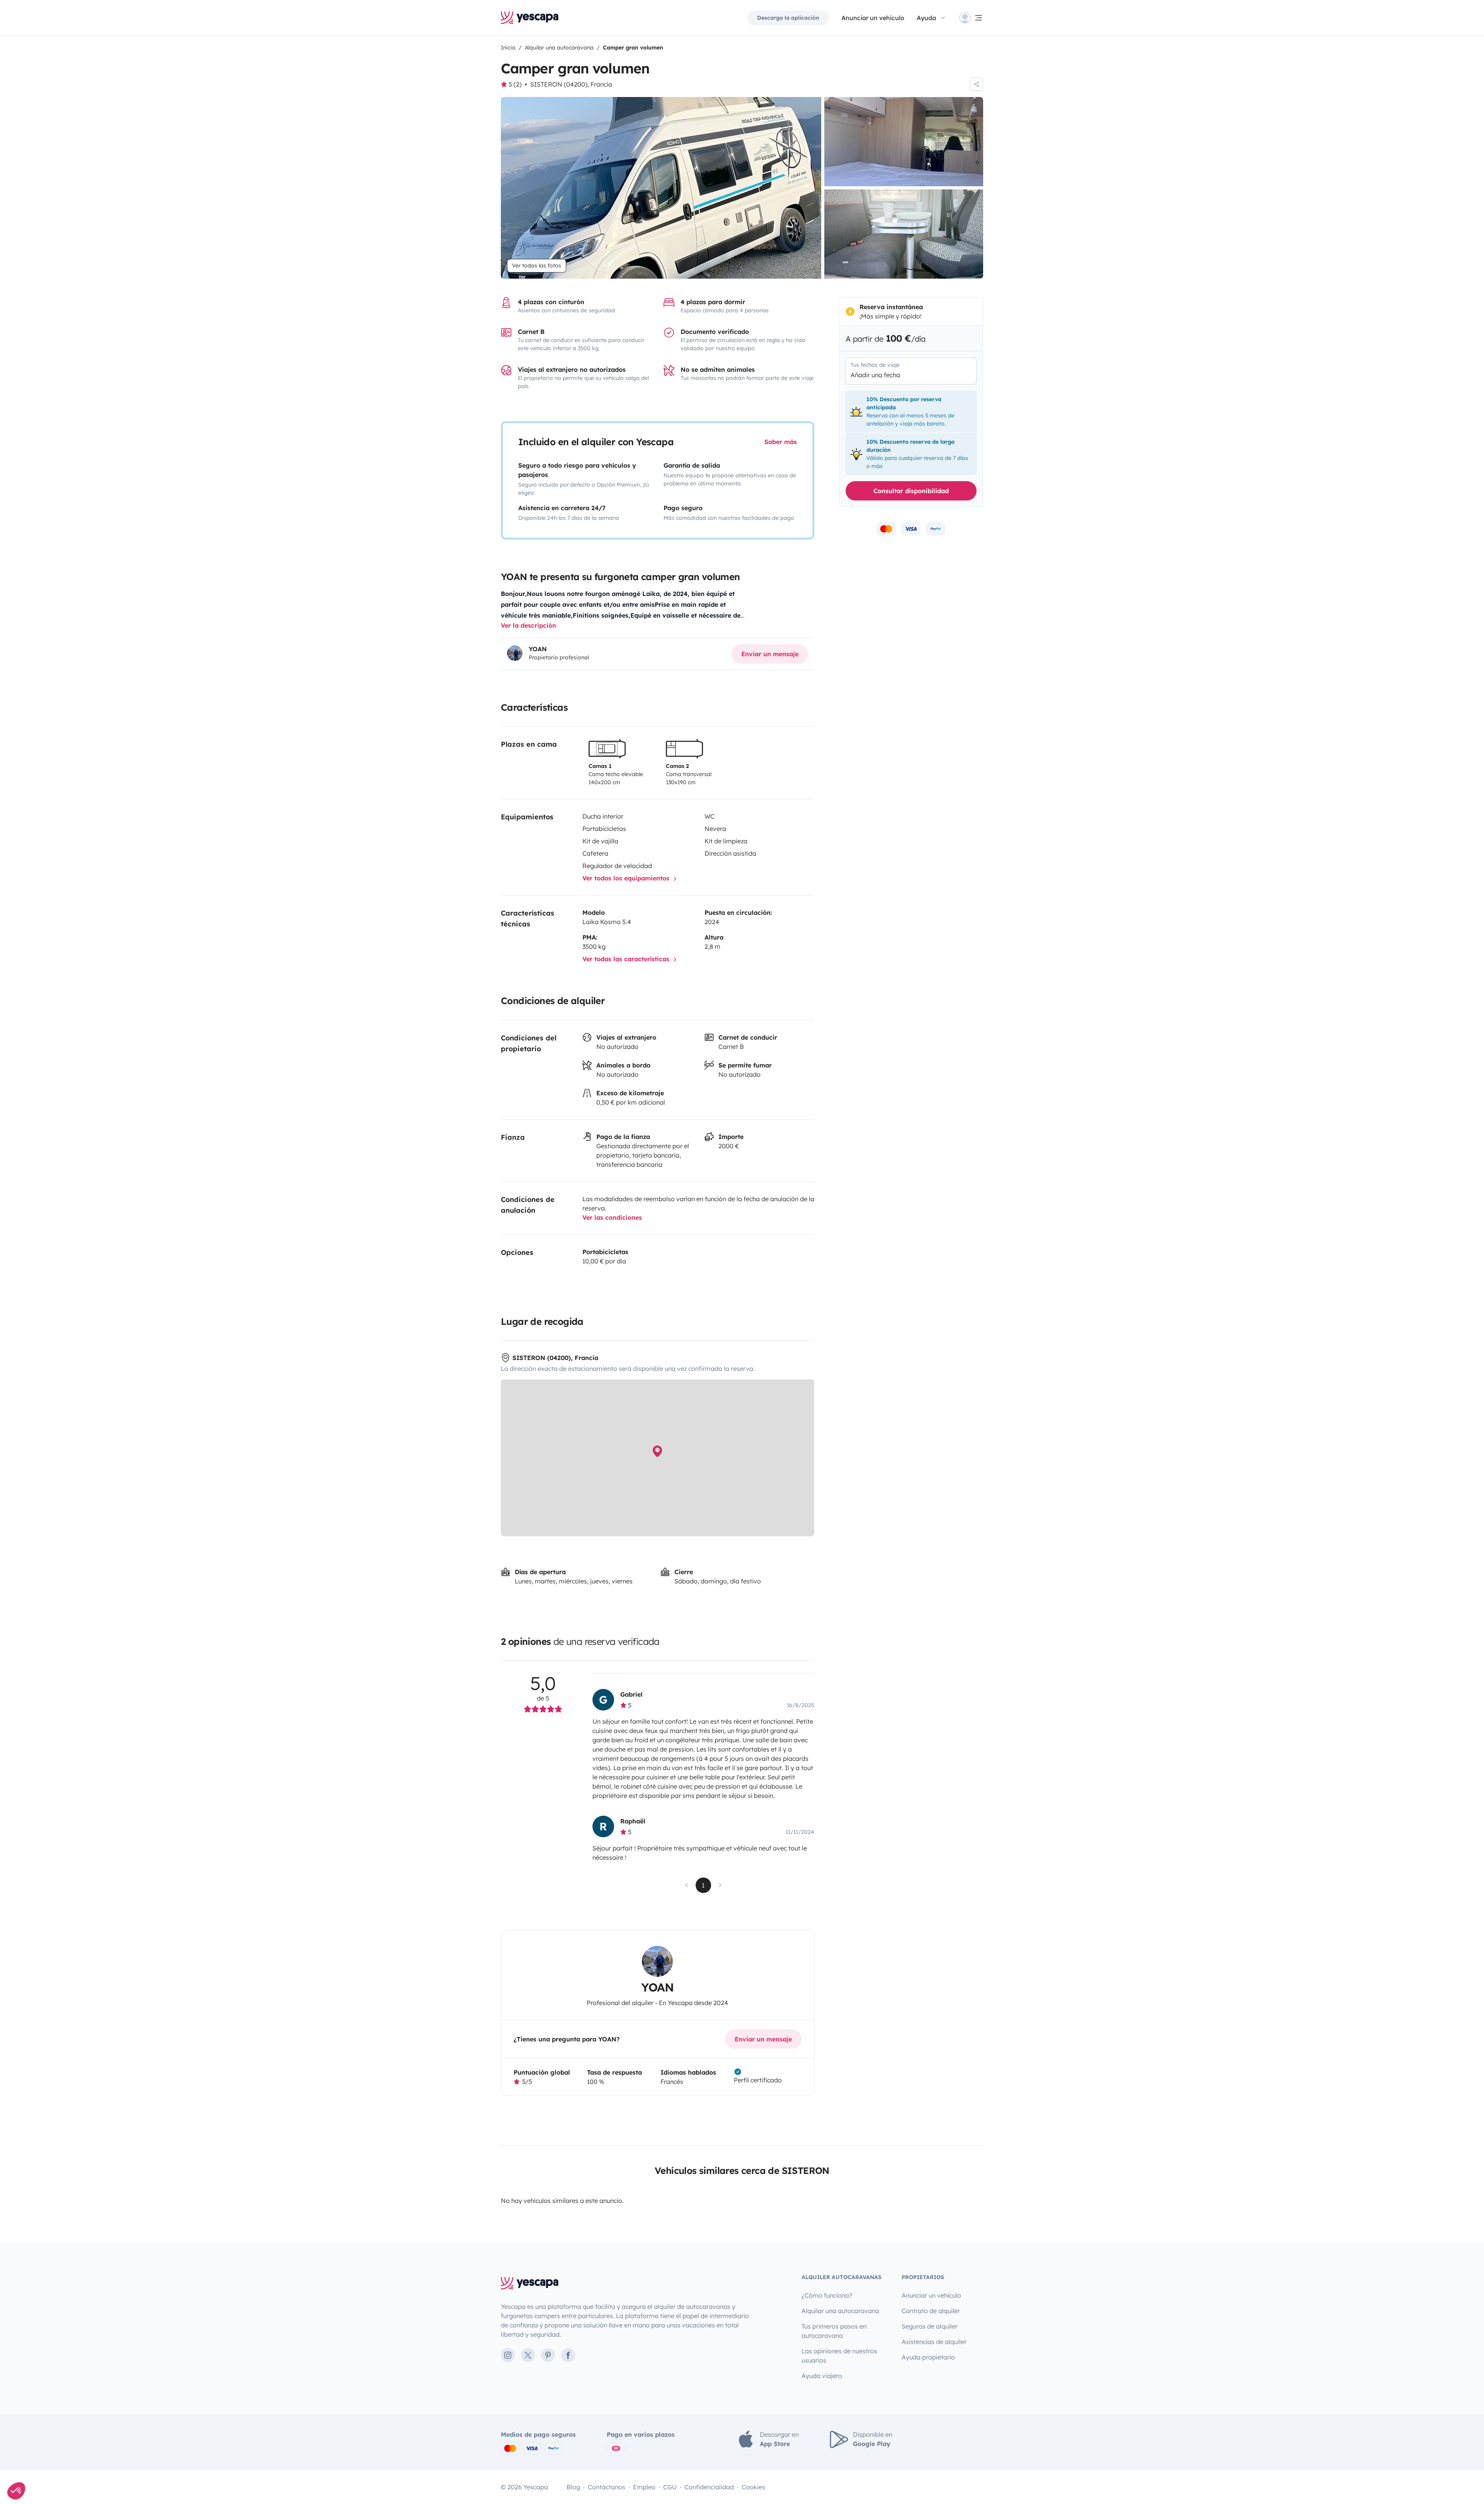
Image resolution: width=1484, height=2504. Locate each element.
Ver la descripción (528, 625)
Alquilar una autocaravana (840, 2311)
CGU (670, 2487)
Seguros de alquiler (930, 2326)
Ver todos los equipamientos (627, 878)
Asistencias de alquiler (934, 2342)
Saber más (781, 442)
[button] (16, 2491)
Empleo (644, 2487)
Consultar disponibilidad (911, 491)
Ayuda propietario (928, 2357)
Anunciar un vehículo (873, 18)
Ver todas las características (627, 959)
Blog (573, 2487)
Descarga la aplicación (788, 18)
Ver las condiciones (612, 1217)
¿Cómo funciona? (827, 2295)
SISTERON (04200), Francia (571, 84)
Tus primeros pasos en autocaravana (834, 2331)
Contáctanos (607, 2487)
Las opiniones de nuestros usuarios (839, 2356)
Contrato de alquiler (931, 2311)
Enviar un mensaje (770, 654)
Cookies (753, 2487)
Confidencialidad (709, 2487)
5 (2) (515, 84)
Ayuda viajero (822, 2376)
